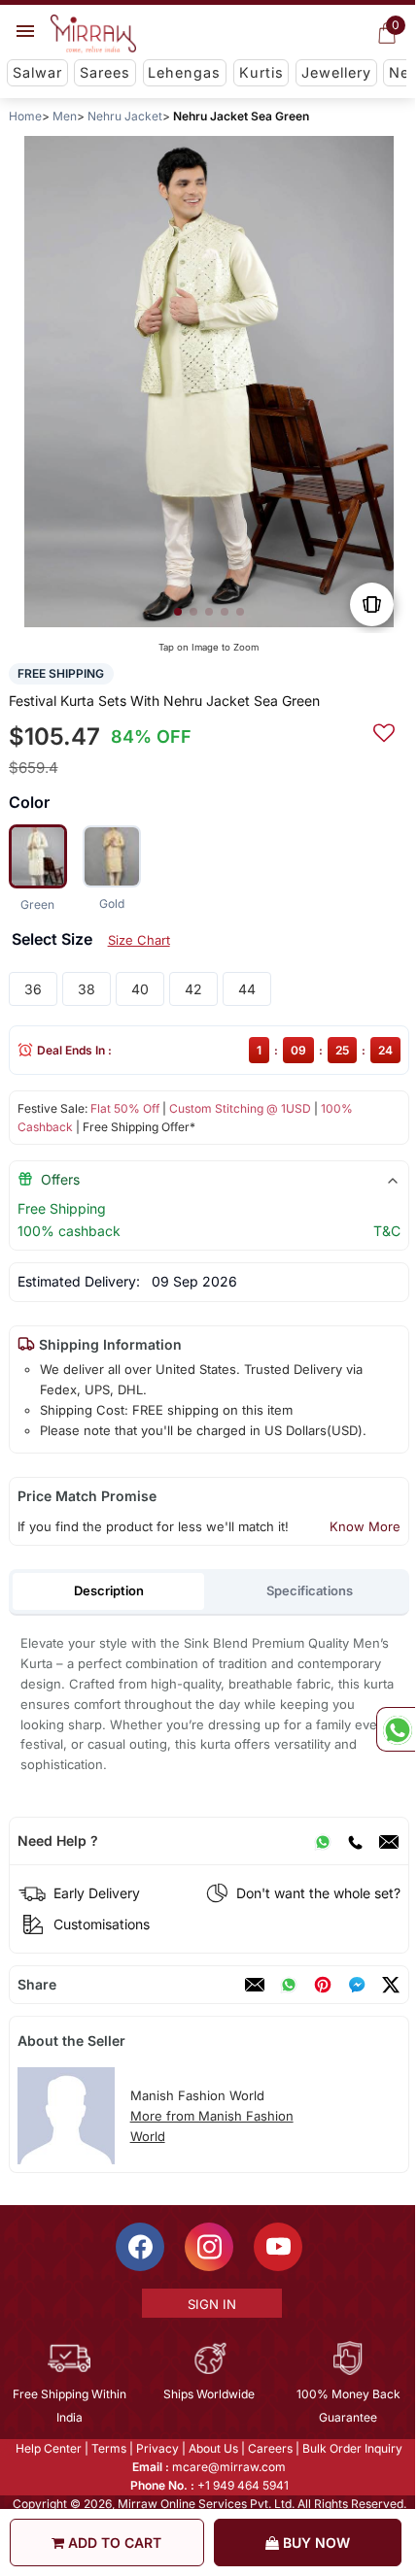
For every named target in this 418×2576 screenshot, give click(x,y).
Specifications (310, 1590)
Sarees (105, 72)
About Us (212, 2448)
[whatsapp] (289, 1985)
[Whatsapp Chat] (396, 1729)
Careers (269, 2448)
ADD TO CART (113, 2543)
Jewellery (336, 72)
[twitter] (391, 1985)
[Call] (355, 1841)
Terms (108, 2448)
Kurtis (261, 72)
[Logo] (93, 34)
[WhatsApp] (323, 1841)
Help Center (48, 2448)
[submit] (384, 730)
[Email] (389, 1841)
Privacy (157, 2448)
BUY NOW (314, 2543)
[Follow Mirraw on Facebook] (139, 2247)
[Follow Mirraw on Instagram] (208, 2247)
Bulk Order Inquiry (351, 2448)
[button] (178, 612)
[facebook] (357, 1985)
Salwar (37, 72)
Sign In (210, 2304)
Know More (365, 1526)
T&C (387, 1231)
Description (109, 1590)
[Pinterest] (323, 1985)
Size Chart (139, 940)
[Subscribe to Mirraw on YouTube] (277, 2247)
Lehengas (184, 72)
